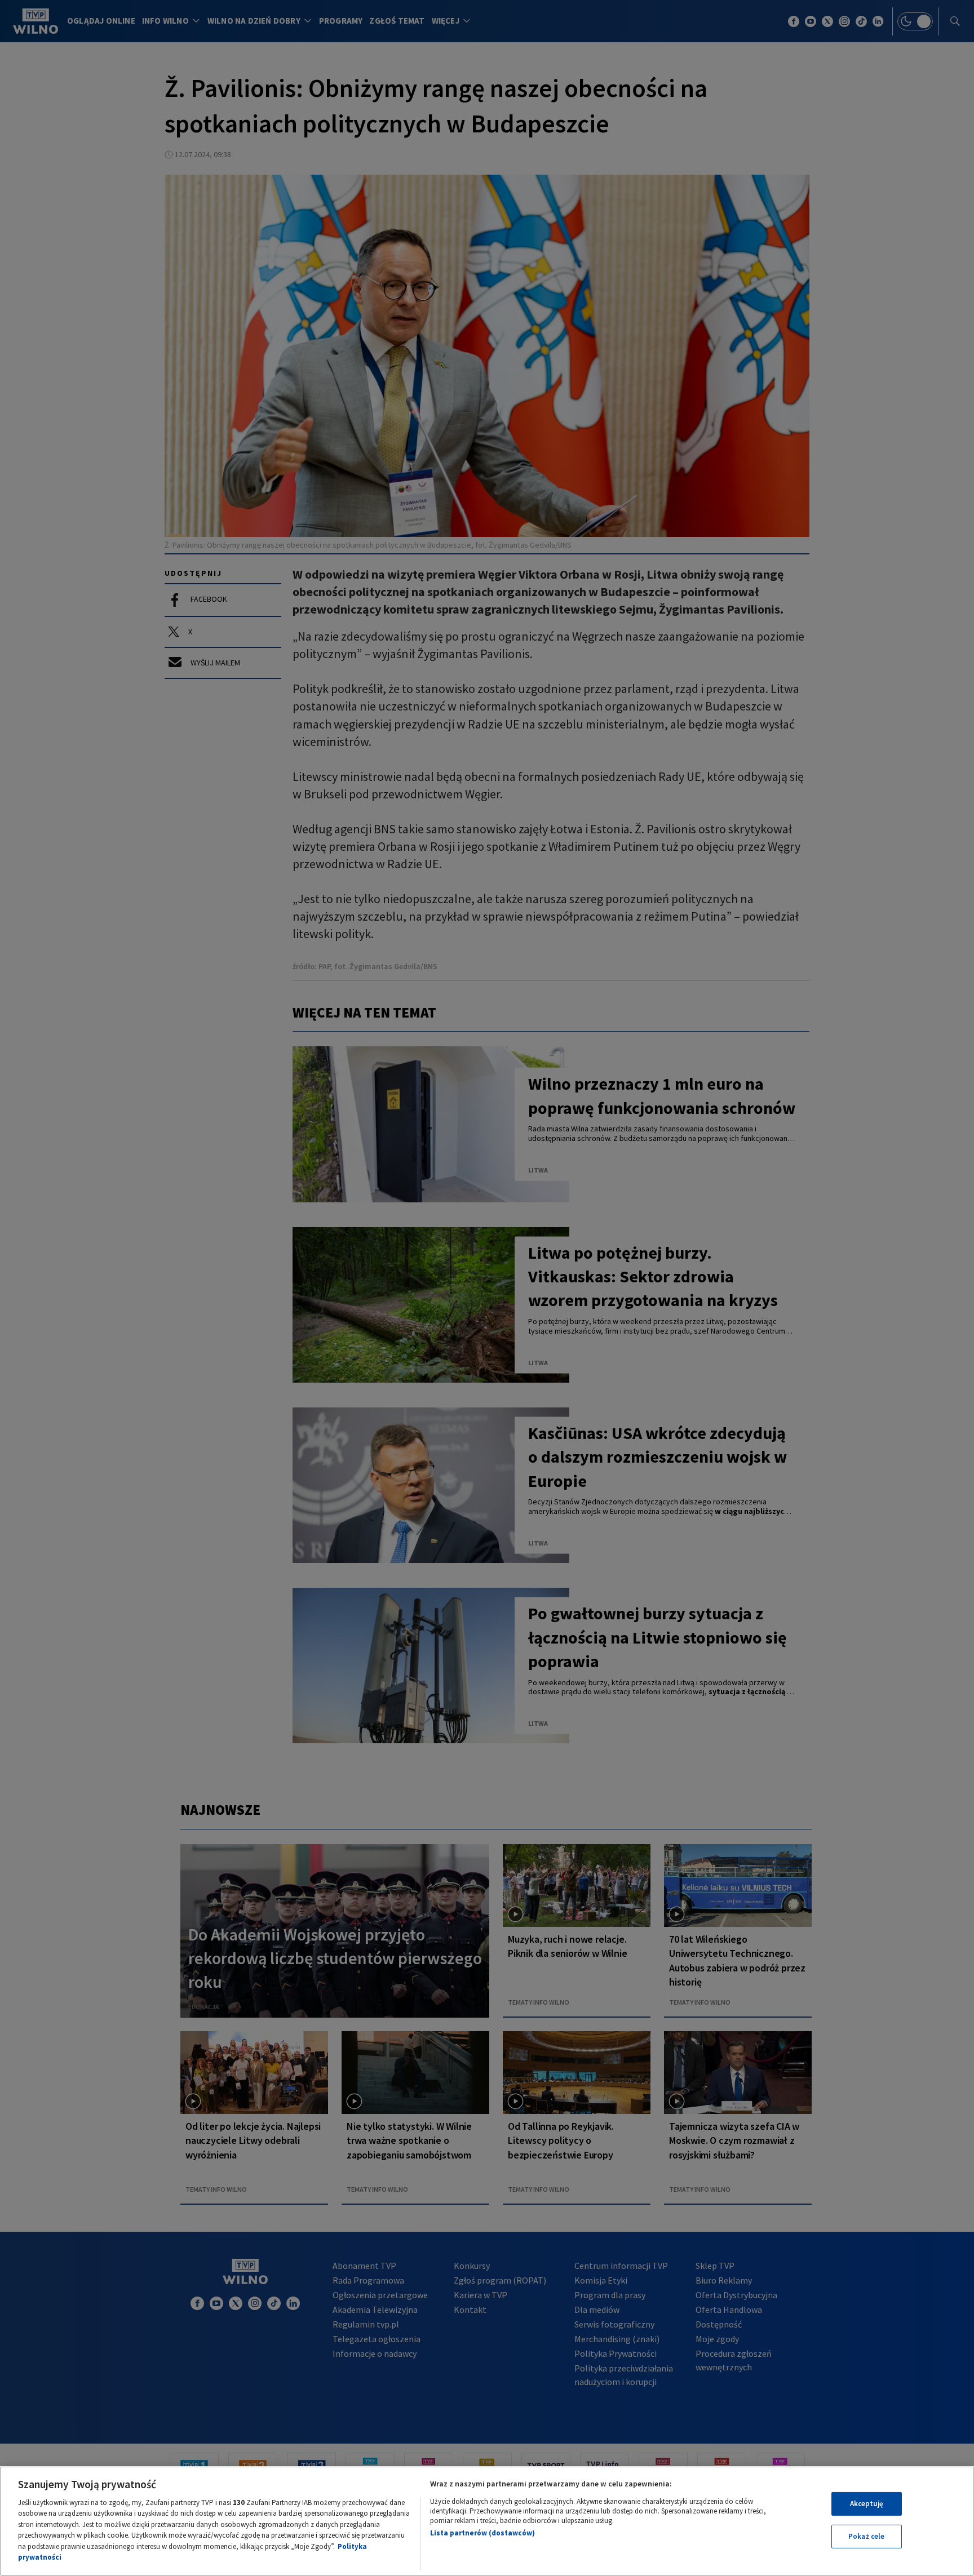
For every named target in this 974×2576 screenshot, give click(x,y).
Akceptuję (867, 2504)
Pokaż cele (866, 2536)
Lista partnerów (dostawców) (482, 2533)
